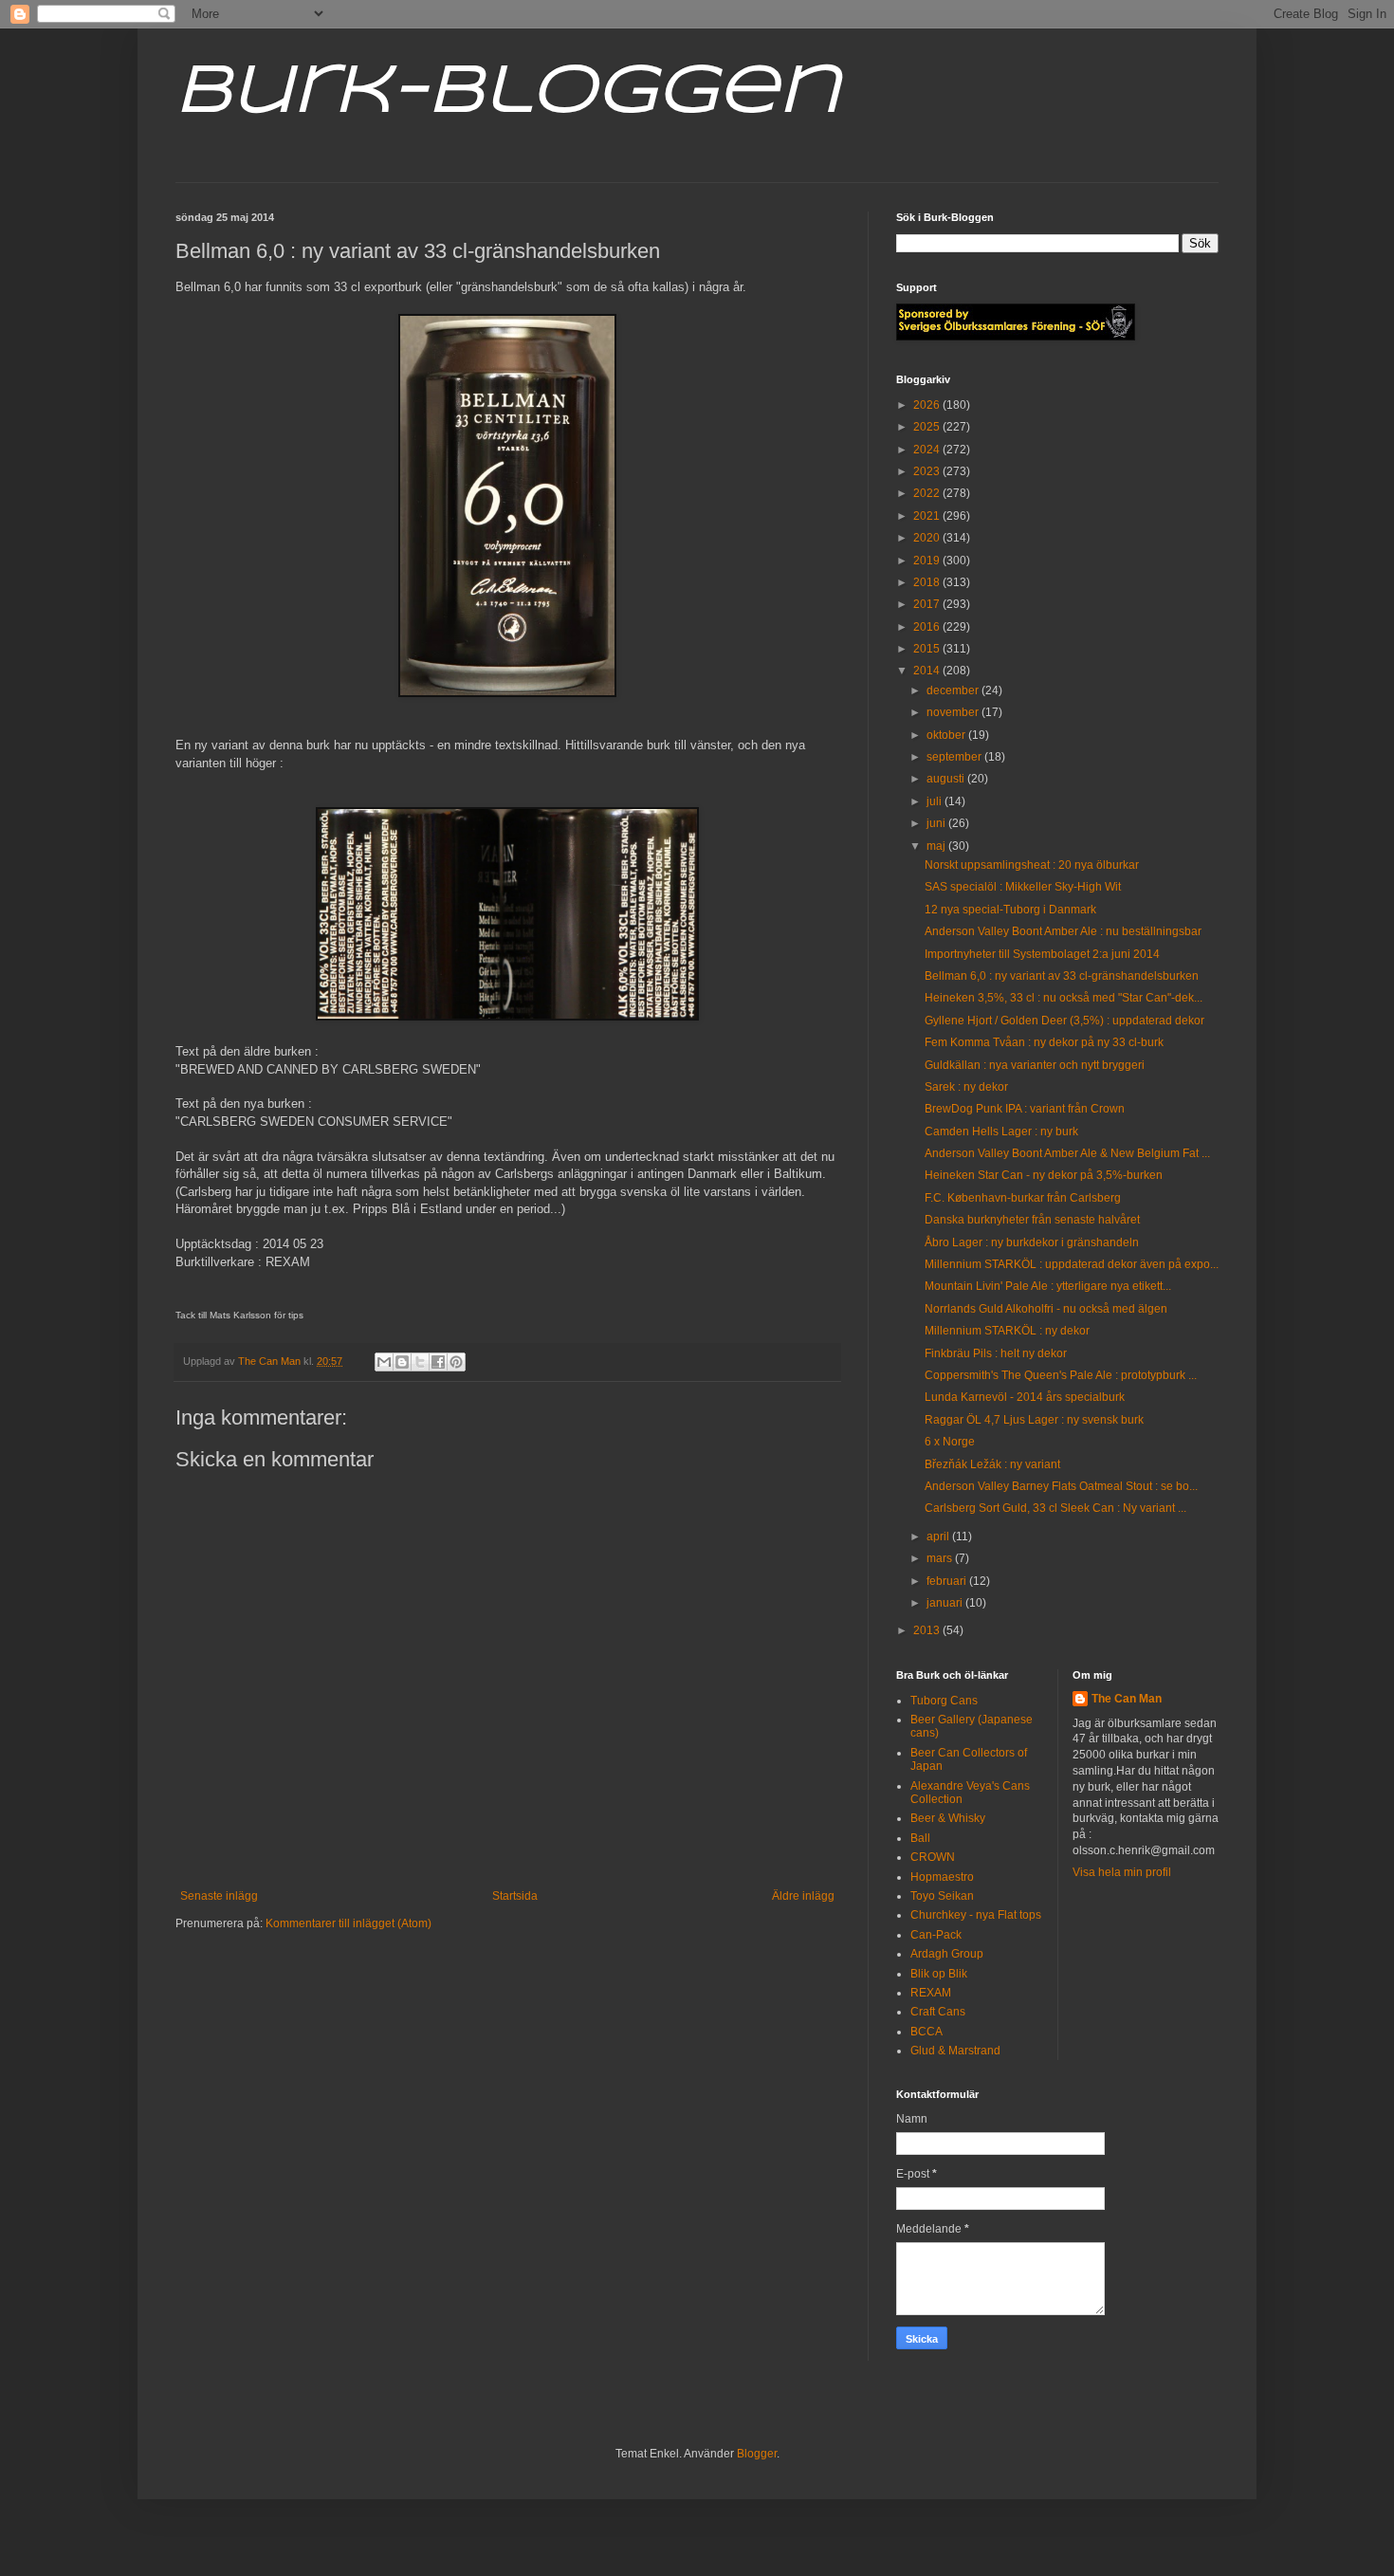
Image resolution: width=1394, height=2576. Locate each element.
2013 (928, 1630)
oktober (947, 735)
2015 (928, 649)
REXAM (931, 1993)
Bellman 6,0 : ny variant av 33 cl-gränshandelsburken (1062, 976)
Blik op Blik (939, 1974)
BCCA (926, 2032)
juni (937, 823)
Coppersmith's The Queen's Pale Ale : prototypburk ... (1061, 1375)
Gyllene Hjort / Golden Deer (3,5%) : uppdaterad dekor (1064, 1021)
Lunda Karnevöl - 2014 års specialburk (1025, 1397)
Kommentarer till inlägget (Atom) (348, 1923)
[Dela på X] (420, 1362)
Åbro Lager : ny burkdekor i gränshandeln (1032, 1242)
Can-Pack (936, 1935)
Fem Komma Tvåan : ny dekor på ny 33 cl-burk (1044, 1042)
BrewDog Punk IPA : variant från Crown (1025, 1109)
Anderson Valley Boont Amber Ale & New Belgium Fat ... (1067, 1153)
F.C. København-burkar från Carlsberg (1023, 1198)
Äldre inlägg (803, 1896)
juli (935, 801)
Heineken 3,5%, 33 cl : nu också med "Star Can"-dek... (1064, 998)
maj (937, 846)
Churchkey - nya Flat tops (976, 1915)
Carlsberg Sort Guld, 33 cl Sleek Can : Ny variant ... (1055, 1508)
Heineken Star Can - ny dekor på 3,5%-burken (1044, 1175)
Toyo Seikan (942, 1896)
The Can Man (1127, 1699)
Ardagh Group (947, 1954)
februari (948, 1581)
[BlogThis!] (402, 1362)
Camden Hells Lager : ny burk (1001, 1132)
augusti (947, 779)
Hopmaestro (942, 1877)
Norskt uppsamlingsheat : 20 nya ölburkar (1032, 865)
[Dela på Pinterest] (456, 1362)
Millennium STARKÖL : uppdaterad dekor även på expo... (1072, 1264)
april (939, 1536)
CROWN (933, 1857)
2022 (928, 493)
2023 (928, 471)
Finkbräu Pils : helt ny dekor (996, 1353)
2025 (928, 427)
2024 (928, 450)
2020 (928, 538)
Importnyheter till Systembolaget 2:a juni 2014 (1042, 954)
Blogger (757, 2454)
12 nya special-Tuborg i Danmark (1010, 910)
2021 (928, 516)
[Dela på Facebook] (438, 1362)
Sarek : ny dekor (966, 1087)
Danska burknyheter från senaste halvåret (1032, 1220)
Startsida (515, 1896)
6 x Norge (950, 1442)
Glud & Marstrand (955, 2051)
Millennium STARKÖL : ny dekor (1007, 1331)
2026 (928, 405)
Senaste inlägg (219, 1896)
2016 (928, 627)
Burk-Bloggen (508, 93)
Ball (920, 1838)
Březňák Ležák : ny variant (992, 1464)
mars (941, 1558)
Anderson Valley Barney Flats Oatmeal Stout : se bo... (1061, 1486)
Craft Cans (938, 2012)
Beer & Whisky (948, 1818)
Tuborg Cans (944, 1701)
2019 (928, 561)
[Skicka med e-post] (384, 1362)
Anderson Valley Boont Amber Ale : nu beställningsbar (1063, 931)
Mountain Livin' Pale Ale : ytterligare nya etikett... (1048, 1286)
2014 (928, 671)
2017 (928, 604)
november (954, 712)
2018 (928, 582)
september (955, 757)
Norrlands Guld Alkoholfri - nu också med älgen (1046, 1309)
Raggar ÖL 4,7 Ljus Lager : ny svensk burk (1034, 1420)
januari (946, 1603)
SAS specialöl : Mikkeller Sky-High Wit (1023, 887)
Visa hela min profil (1122, 1872)
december (954, 690)
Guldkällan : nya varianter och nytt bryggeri (1035, 1065)
